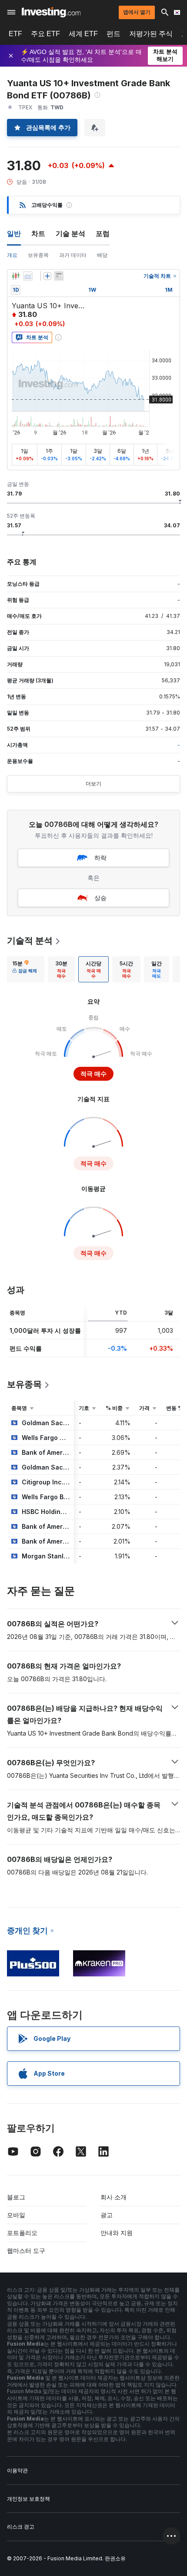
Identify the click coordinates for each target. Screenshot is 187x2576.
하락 (100, 858)
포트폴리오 (22, 2233)
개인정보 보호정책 (28, 2499)
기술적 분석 (30, 941)
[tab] (25, 969)
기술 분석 (70, 233)
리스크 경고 (21, 2527)
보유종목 (38, 255)
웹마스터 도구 (26, 2251)
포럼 (103, 233)
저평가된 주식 (151, 34)
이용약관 (17, 2470)
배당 (102, 255)
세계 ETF (83, 34)
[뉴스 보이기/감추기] (59, 276)
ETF (15, 34)
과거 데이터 (73, 255)
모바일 (16, 2215)
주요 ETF (45, 34)
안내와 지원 (117, 2233)
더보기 (93, 784)
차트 (38, 233)
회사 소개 (114, 2197)
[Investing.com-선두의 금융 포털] (51, 12)
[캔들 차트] (16, 276)
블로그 (16, 2197)
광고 (107, 2215)
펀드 (114, 34)
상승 (100, 898)
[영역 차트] (28, 276)
